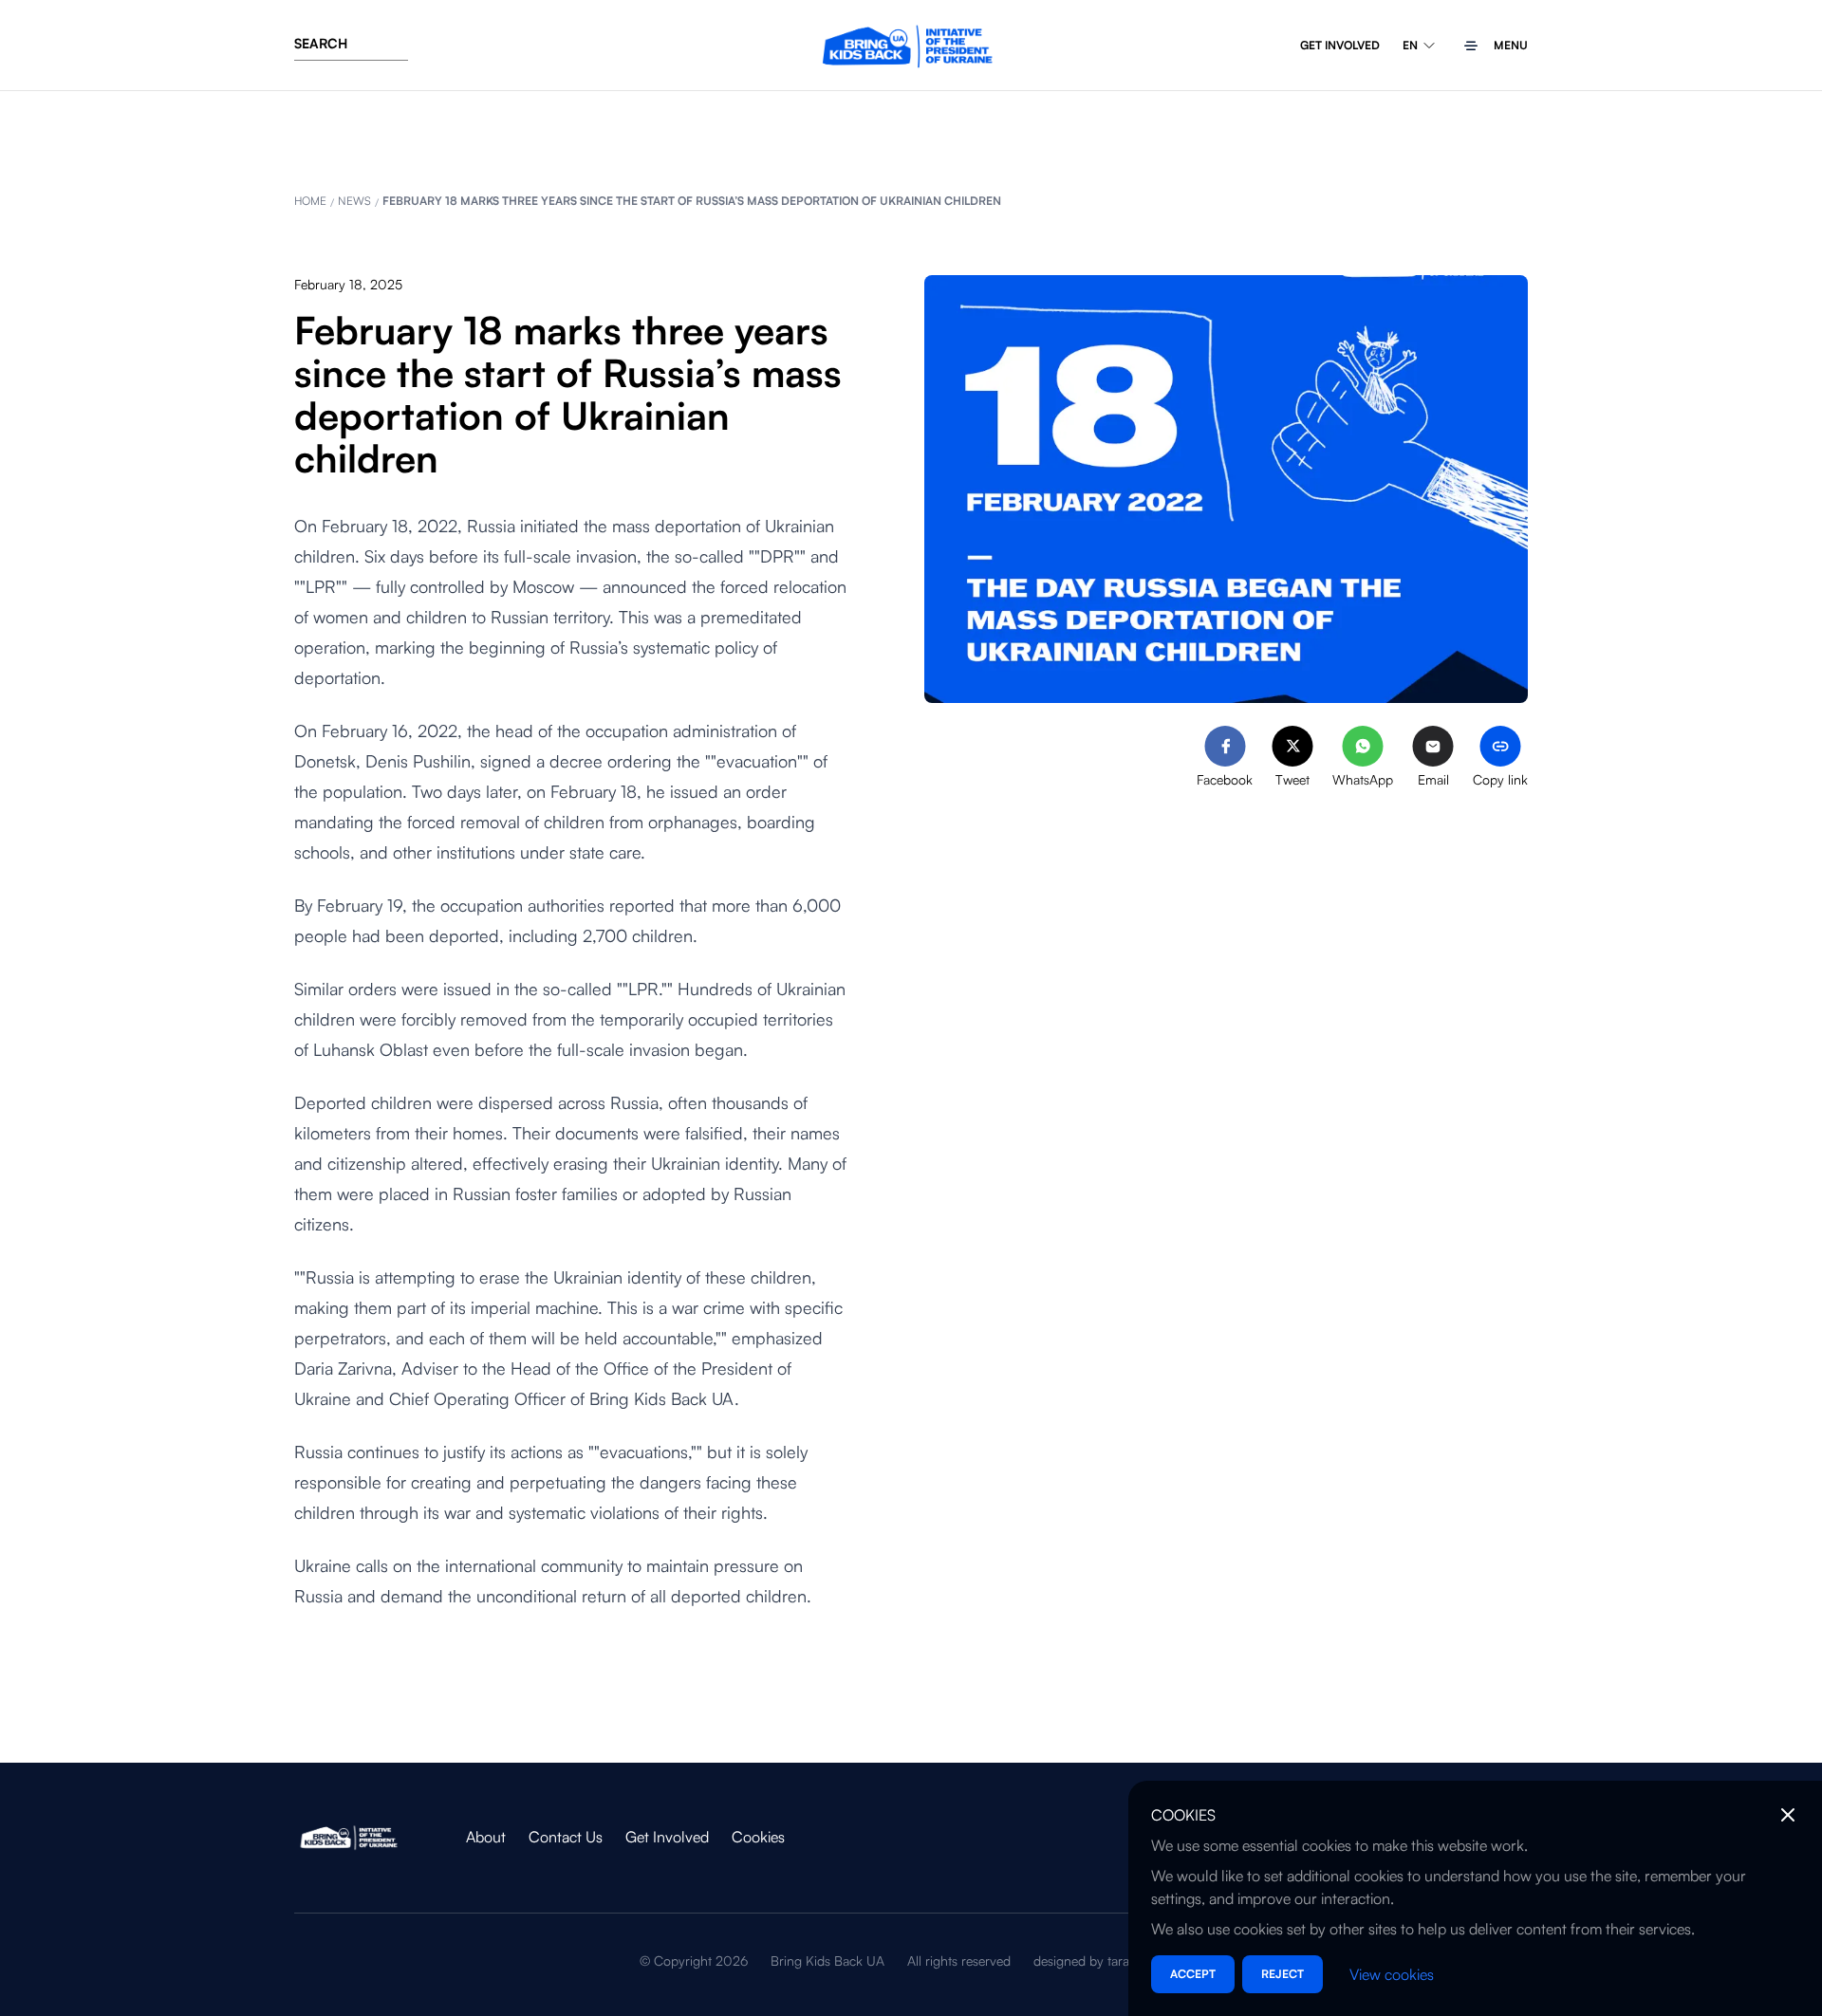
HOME (310, 201)
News (354, 201)
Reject (1283, 1974)
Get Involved (1340, 45)
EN (1410, 45)
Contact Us (566, 1837)
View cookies (1392, 1974)
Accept (1193, 1974)
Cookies (758, 1837)
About (486, 1837)
